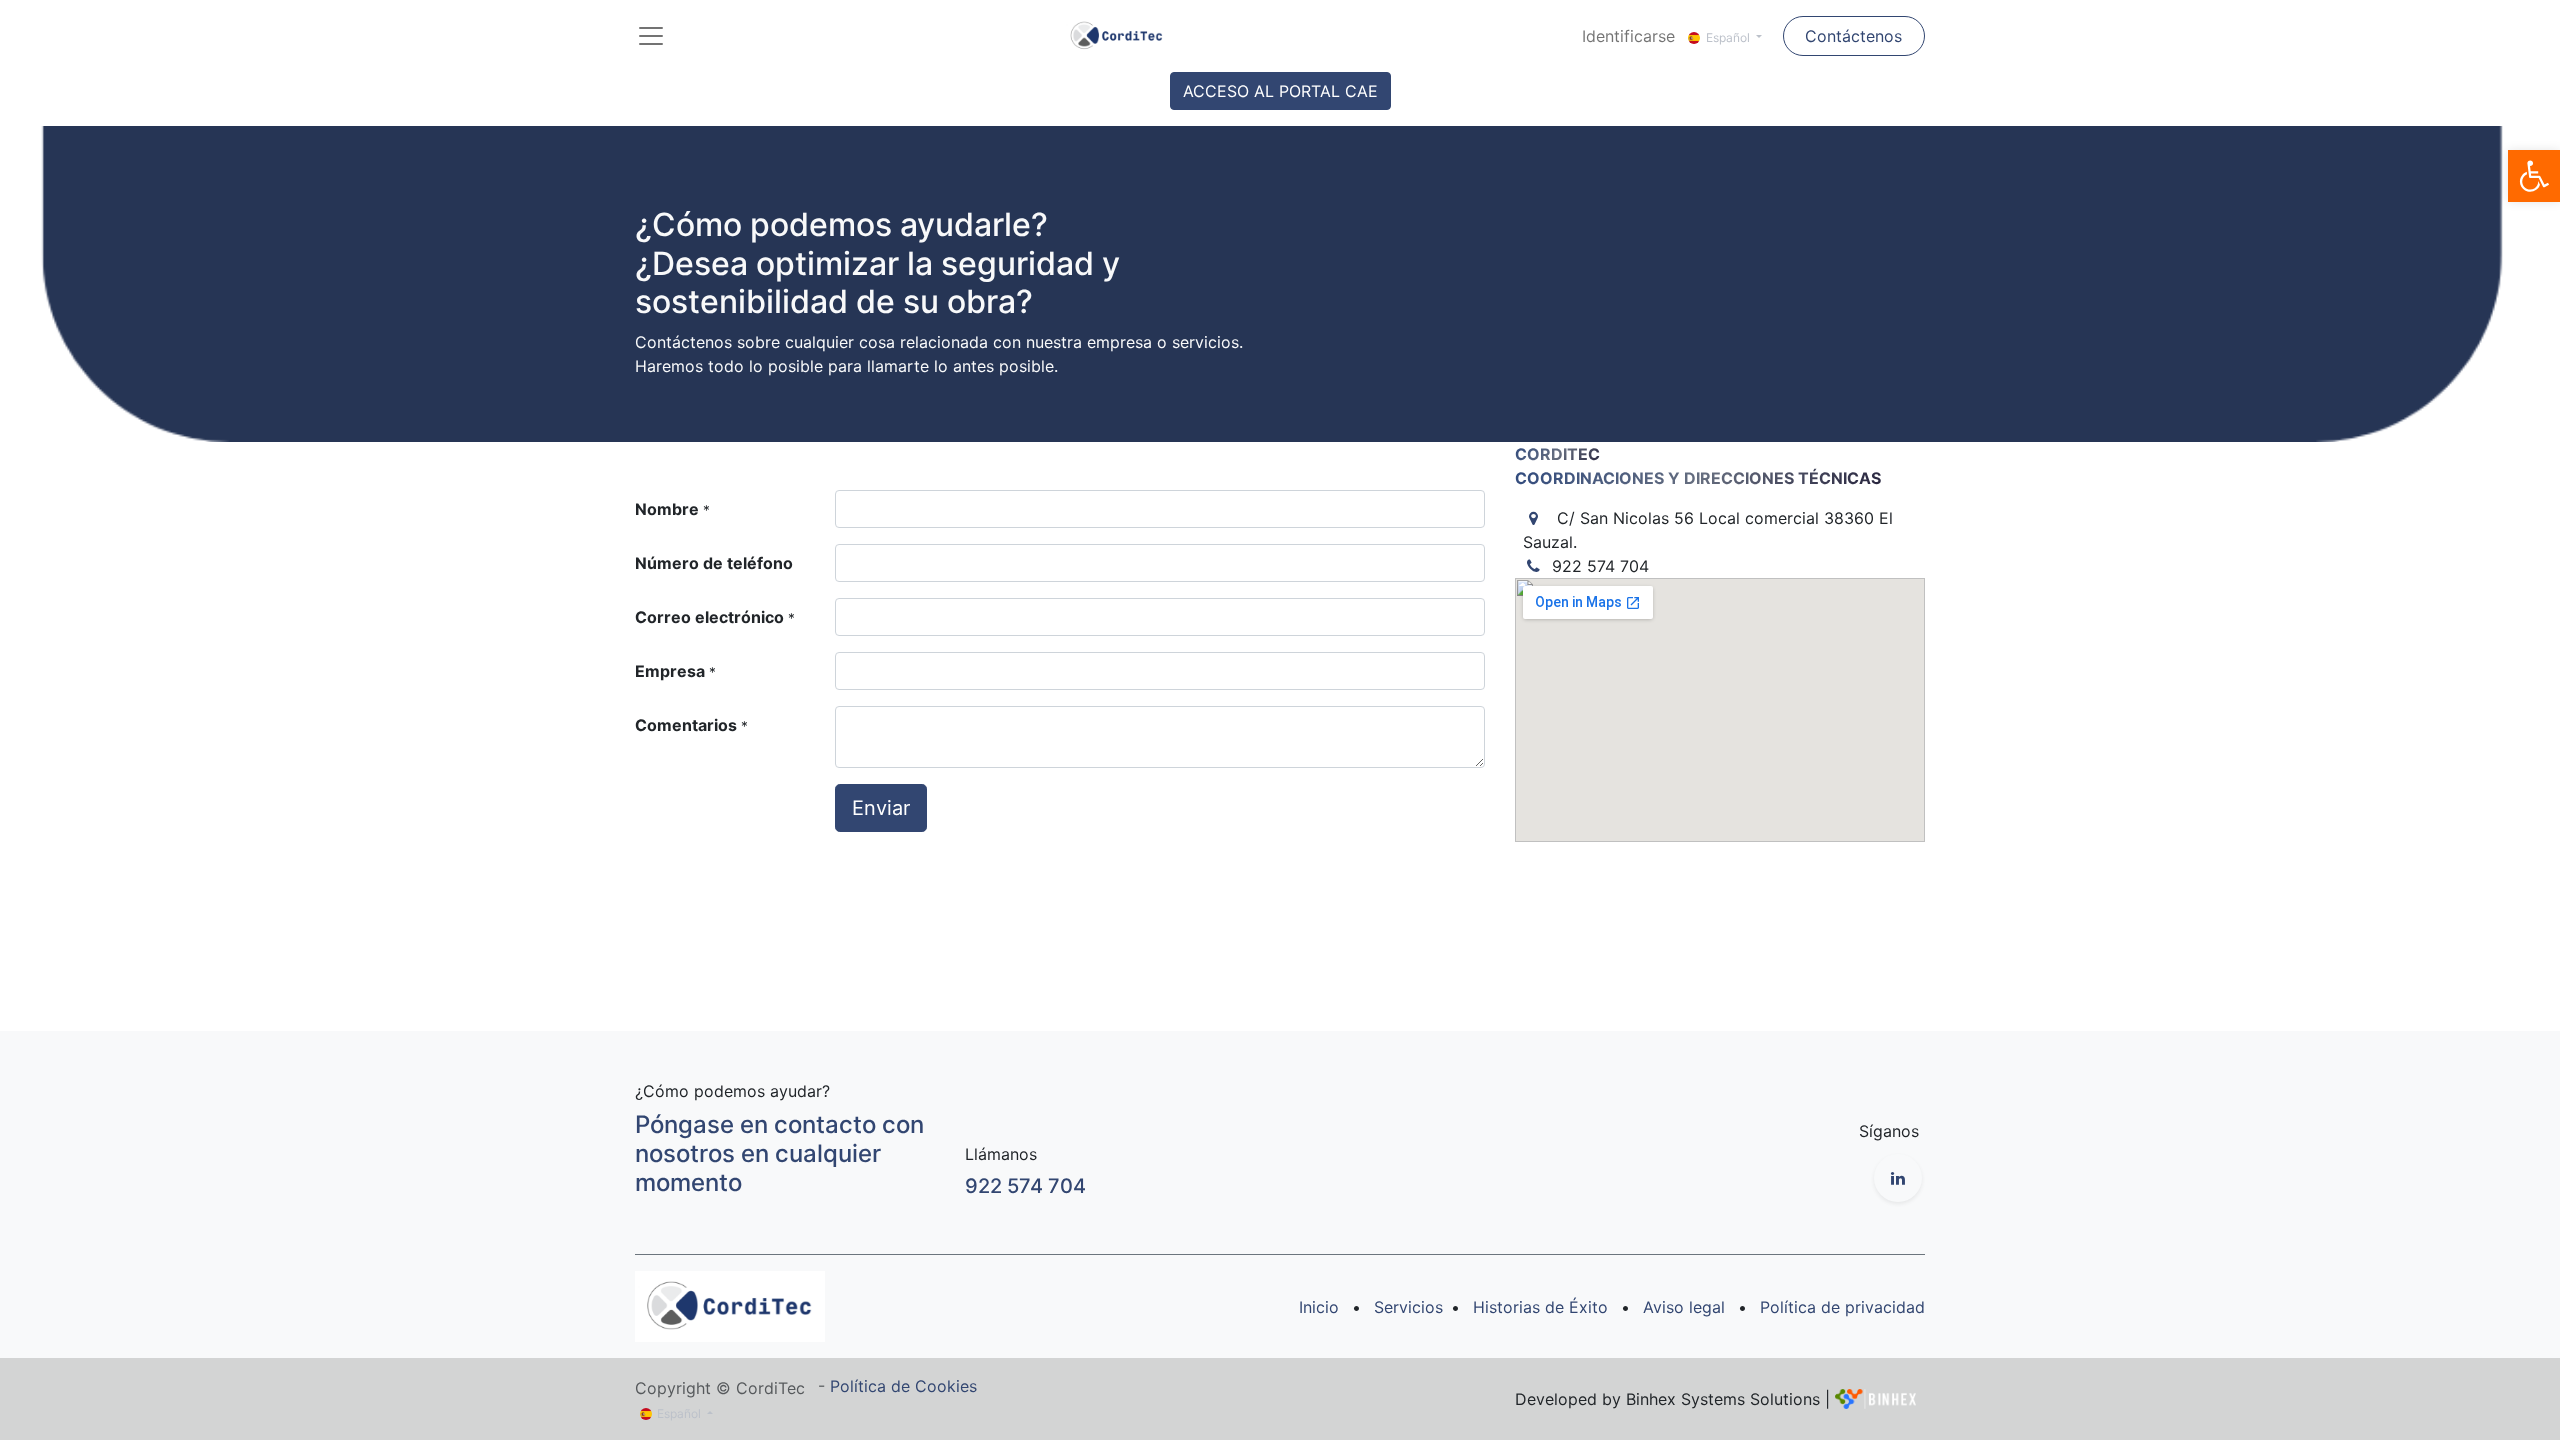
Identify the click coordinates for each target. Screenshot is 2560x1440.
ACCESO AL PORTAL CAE (1280, 91)
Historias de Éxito (1540, 1307)
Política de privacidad (1842, 1307)
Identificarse (1628, 36)
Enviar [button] (881, 808)
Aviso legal (1684, 1307)
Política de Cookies (903, 1386)
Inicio (1319, 1307)
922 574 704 (1025, 1186)
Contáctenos (1853, 36)
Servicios (1408, 1307)
